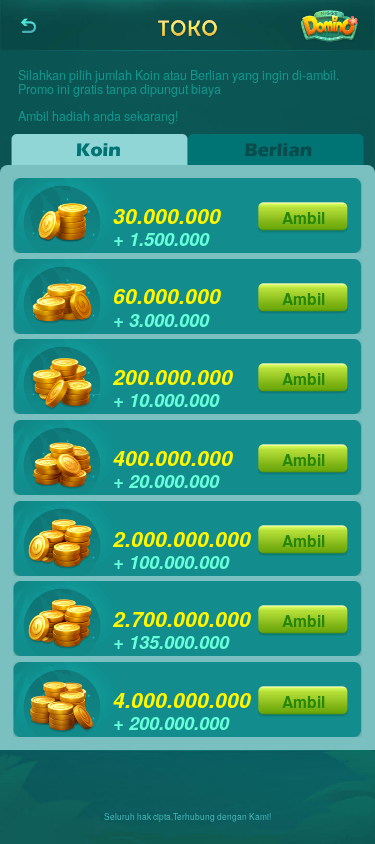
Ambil (303, 217)
